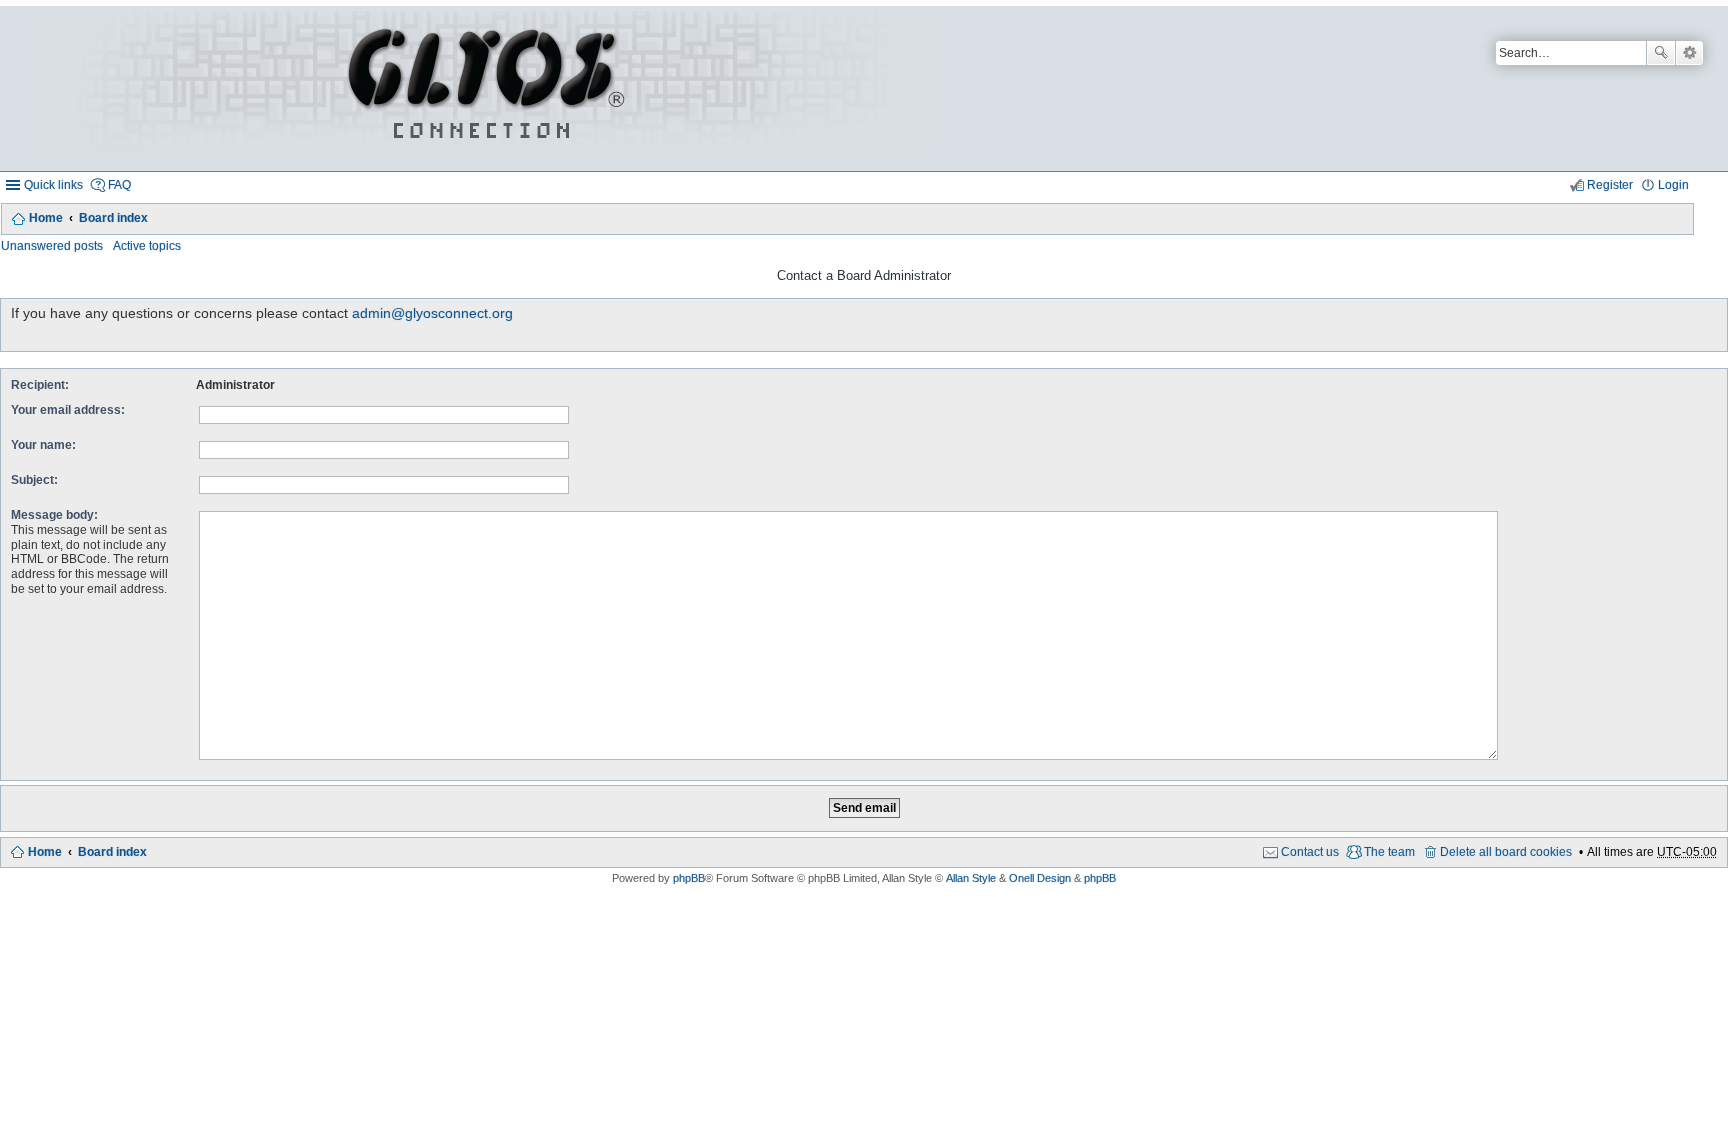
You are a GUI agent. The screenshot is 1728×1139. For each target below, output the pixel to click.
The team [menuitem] (1389, 852)
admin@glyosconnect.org (432, 313)
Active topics (147, 246)
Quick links (53, 185)
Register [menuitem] (1610, 185)
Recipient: (40, 385)
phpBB (689, 878)
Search (1661, 53)
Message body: (54, 515)
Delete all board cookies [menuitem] (1506, 852)
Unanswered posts (52, 246)
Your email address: (68, 410)
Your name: (43, 445)
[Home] (483, 88)
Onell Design (1040, 878)
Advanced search (1689, 53)
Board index (113, 218)
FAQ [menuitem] (119, 185)
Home (46, 218)
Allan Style (971, 878)
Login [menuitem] (1673, 185)
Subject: (34, 480)
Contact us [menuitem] (1310, 852)
